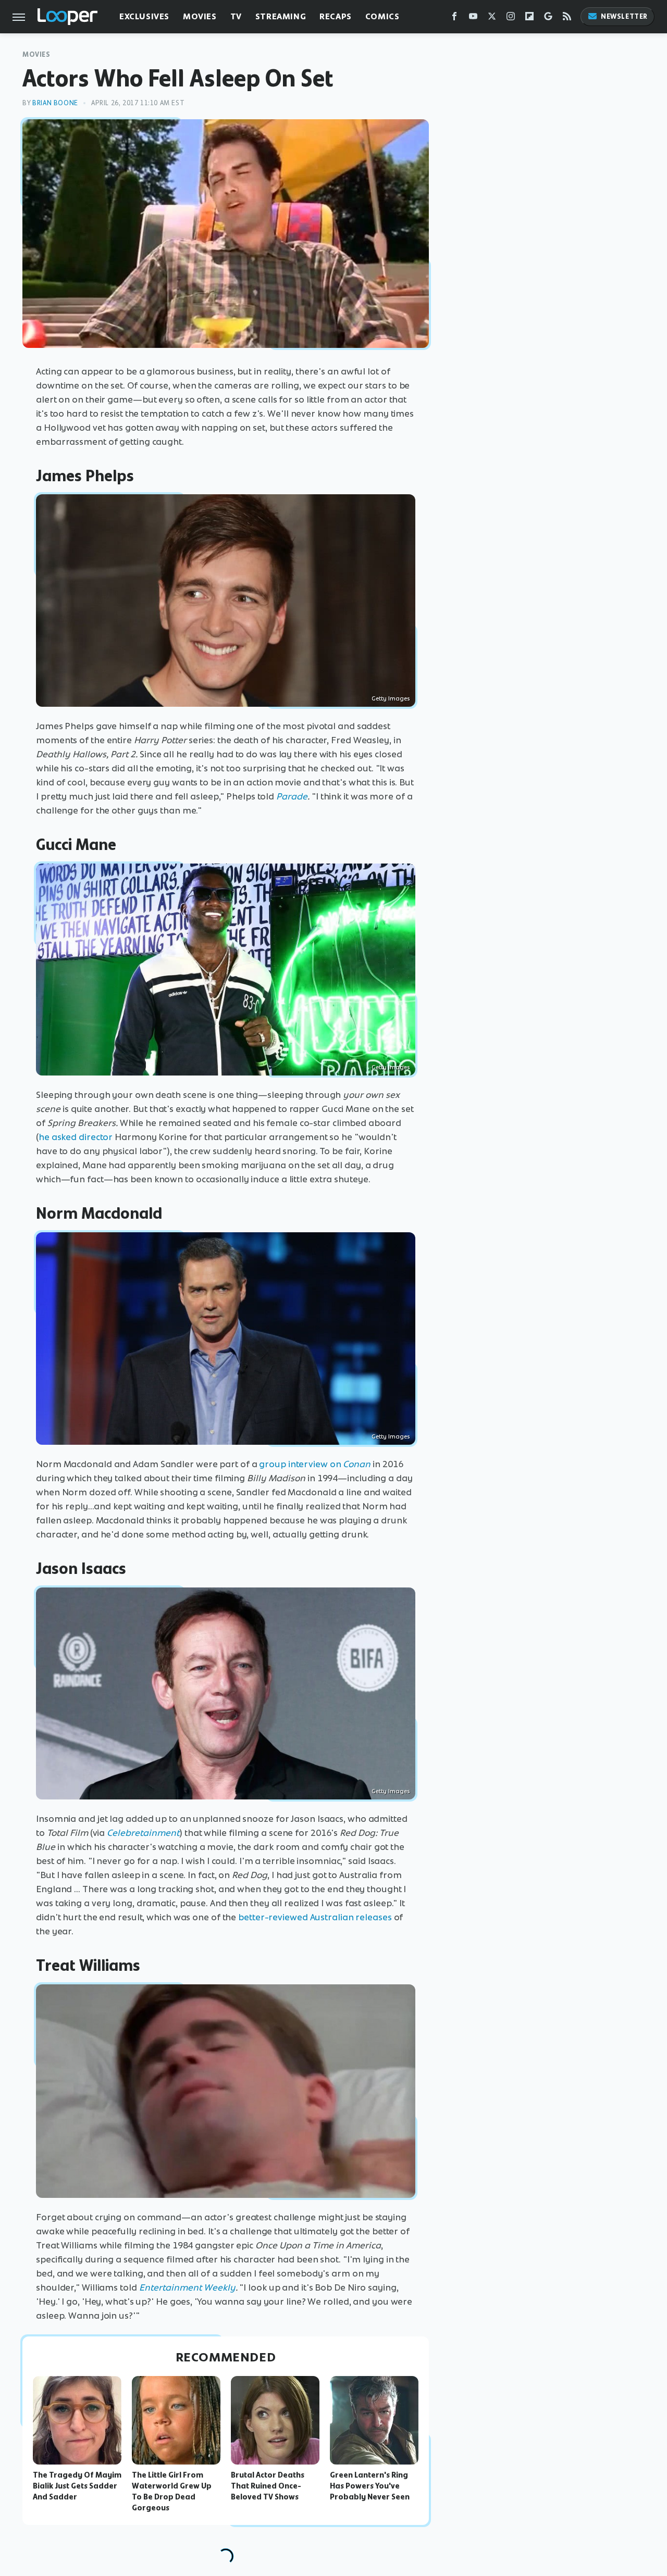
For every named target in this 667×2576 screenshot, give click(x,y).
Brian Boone (55, 103)
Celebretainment (143, 1833)
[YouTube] (473, 18)
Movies (200, 16)
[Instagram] (511, 18)
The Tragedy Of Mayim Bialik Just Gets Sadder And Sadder (77, 2486)
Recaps (336, 16)
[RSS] (567, 18)
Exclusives (144, 16)
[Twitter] (492, 18)
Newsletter (624, 16)
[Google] (548, 18)
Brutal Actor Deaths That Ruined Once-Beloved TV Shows (268, 2486)
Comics (382, 16)
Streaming (281, 16)
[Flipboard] (529, 18)
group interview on (315, 1464)
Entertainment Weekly (187, 2287)
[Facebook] (454, 18)
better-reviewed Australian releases (315, 1917)
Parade (292, 796)
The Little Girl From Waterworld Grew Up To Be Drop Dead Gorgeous (172, 2491)
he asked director (76, 1137)
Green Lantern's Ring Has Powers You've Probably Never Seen (370, 2486)
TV (236, 16)
